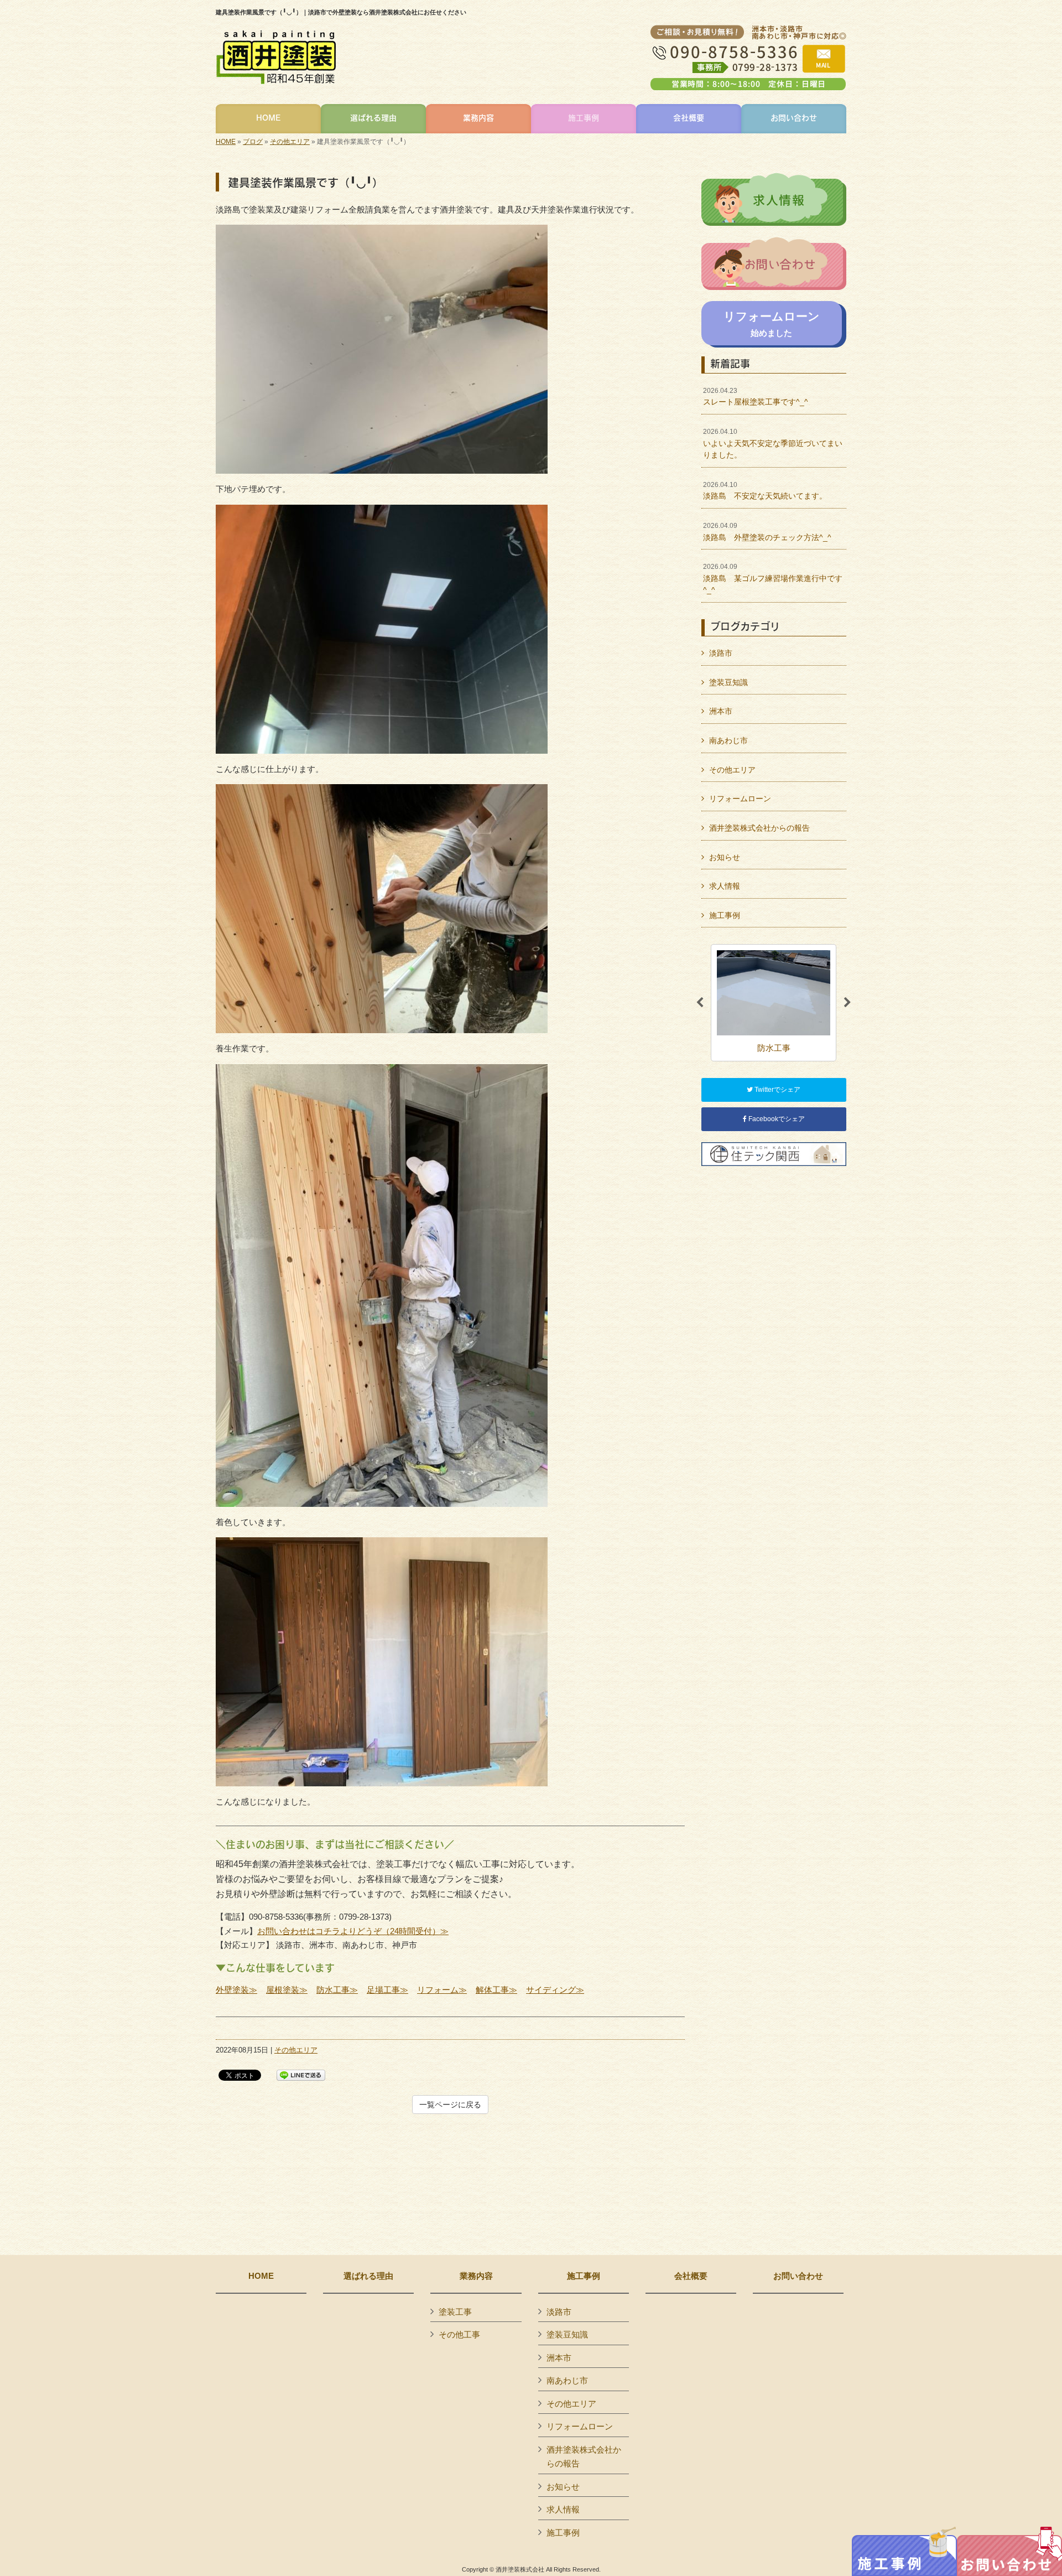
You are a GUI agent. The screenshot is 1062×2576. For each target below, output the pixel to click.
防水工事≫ (337, 1990)
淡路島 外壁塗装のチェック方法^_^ (767, 532)
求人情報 (725, 886)
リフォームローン (740, 799)
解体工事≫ (496, 1990)
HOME (226, 142)
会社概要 (691, 2276)
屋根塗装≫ (287, 1990)
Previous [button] (700, 1003)
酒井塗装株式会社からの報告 (759, 828)
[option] (774, 1002)
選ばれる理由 (368, 2276)
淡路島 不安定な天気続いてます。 (765, 491)
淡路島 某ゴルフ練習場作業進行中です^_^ (773, 579)
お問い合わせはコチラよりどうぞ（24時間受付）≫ (353, 1931)
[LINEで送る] (301, 2074)
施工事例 (725, 915)
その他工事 (459, 2334)
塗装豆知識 (728, 682)
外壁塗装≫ (236, 1990)
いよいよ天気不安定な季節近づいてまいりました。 (773, 444)
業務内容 (476, 2276)
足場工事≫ (387, 1990)
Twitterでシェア (777, 1090)
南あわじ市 (728, 740)
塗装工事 (455, 2312)
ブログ (253, 142)
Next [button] (847, 1003)
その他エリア (290, 142)
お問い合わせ (798, 2276)
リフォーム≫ (442, 1990)
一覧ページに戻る (450, 2105)
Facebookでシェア (776, 1119)
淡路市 (721, 653)
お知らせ (725, 857)
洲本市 (721, 711)
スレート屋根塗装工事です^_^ (756, 397)
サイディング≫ (555, 1990)
